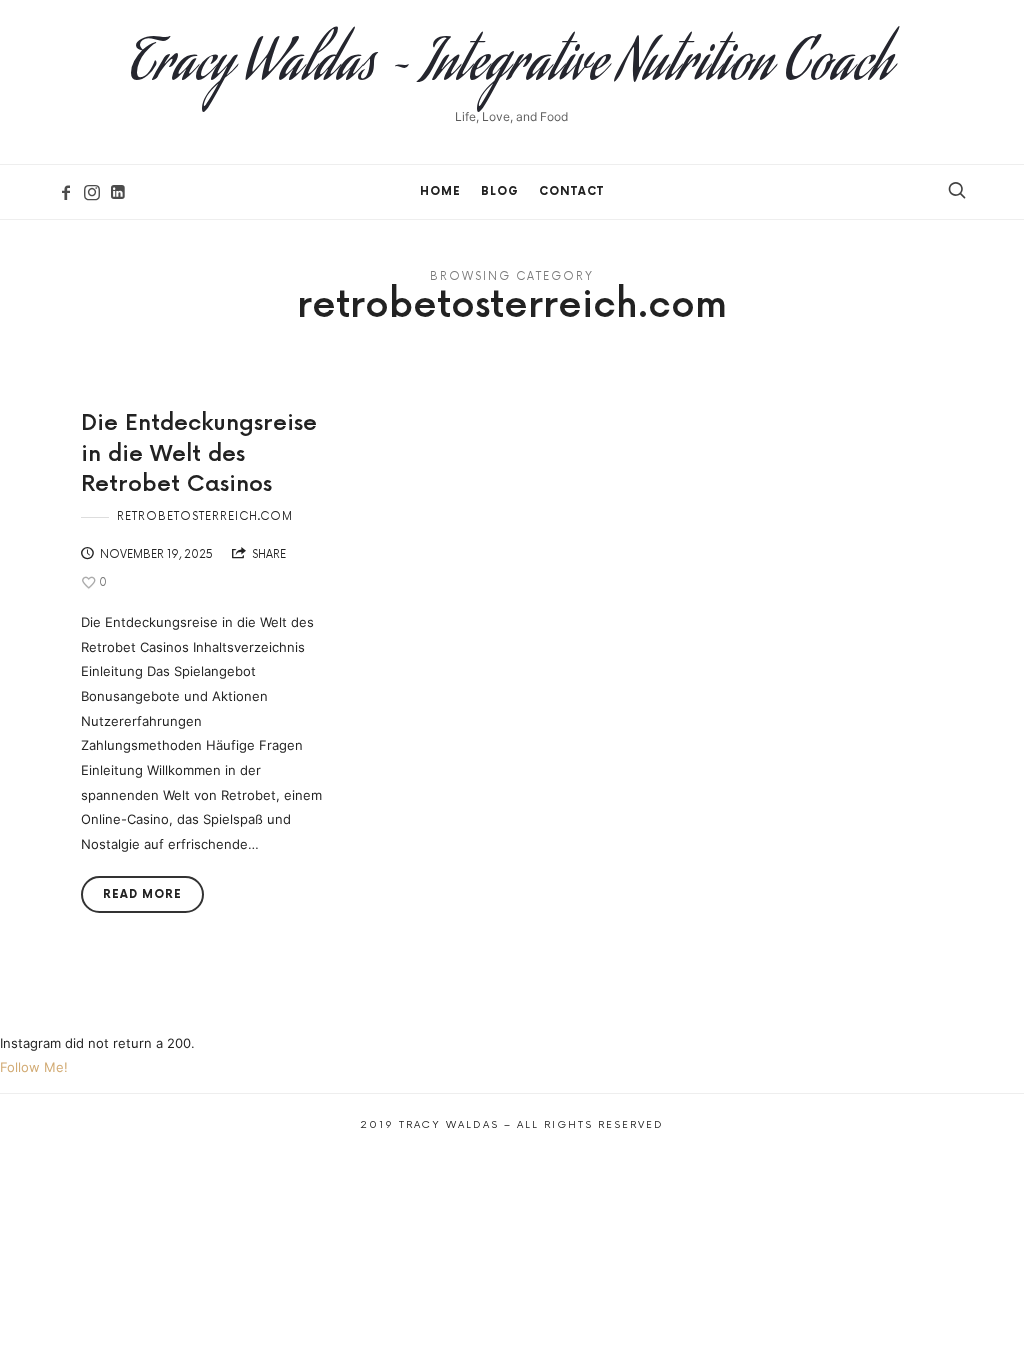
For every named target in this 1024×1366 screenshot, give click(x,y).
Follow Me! (34, 1067)
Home (440, 191)
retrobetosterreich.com (205, 516)
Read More (142, 894)
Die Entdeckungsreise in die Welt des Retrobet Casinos (199, 454)
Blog (500, 191)
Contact (571, 191)
